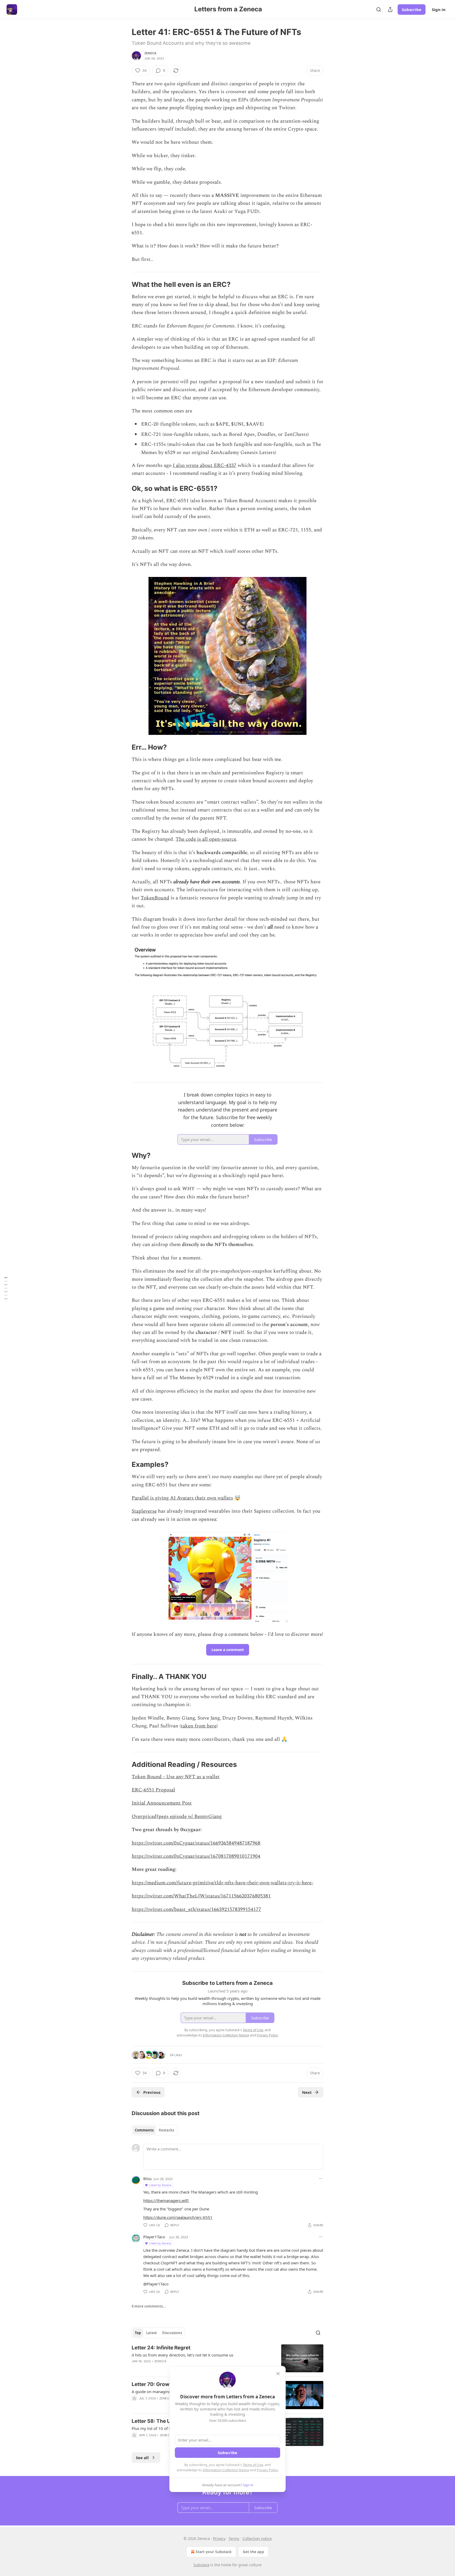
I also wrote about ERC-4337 (205, 465)
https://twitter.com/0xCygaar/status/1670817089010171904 (196, 1856)
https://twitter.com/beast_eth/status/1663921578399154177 (196, 1909)
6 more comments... (149, 2306)
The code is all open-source (206, 839)
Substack (201, 2565)
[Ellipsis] (321, 2179)
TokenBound (155, 898)
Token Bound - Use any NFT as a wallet (176, 1777)
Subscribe (412, 9)
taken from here (199, 1726)
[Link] (124, 285)
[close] (278, 2374)
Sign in (439, 9)
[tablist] (154, 2130)
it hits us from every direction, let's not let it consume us (182, 2355)
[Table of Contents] (6, 1288)
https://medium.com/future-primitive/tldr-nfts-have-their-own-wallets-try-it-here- (222, 1883)
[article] (227, 2358)
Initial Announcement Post (162, 1803)
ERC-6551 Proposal (153, 1790)
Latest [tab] (152, 2333)
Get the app (253, 2552)
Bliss (147, 2179)
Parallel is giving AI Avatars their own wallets (182, 1498)
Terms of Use (253, 2465)
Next (307, 2092)
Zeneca (150, 53)
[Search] (379, 9)
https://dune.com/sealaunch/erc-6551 (178, 2217)
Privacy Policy (267, 2470)
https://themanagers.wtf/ (166, 2200)
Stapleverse (144, 1511)
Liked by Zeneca (160, 2185)
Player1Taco (154, 2237)
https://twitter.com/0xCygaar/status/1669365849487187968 (196, 1843)
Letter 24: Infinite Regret (161, 2348)
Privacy (219, 2538)
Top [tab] (138, 2333)
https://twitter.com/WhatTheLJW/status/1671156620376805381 (201, 1896)
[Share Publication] (390, 9)
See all (142, 2458)
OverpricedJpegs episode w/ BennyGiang (177, 1817)
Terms (234, 2538)
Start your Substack (214, 2552)
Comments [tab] (144, 2130)
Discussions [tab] (172, 2333)
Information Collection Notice (226, 2470)
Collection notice (257, 2538)
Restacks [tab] (166, 2130)
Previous (152, 2092)
